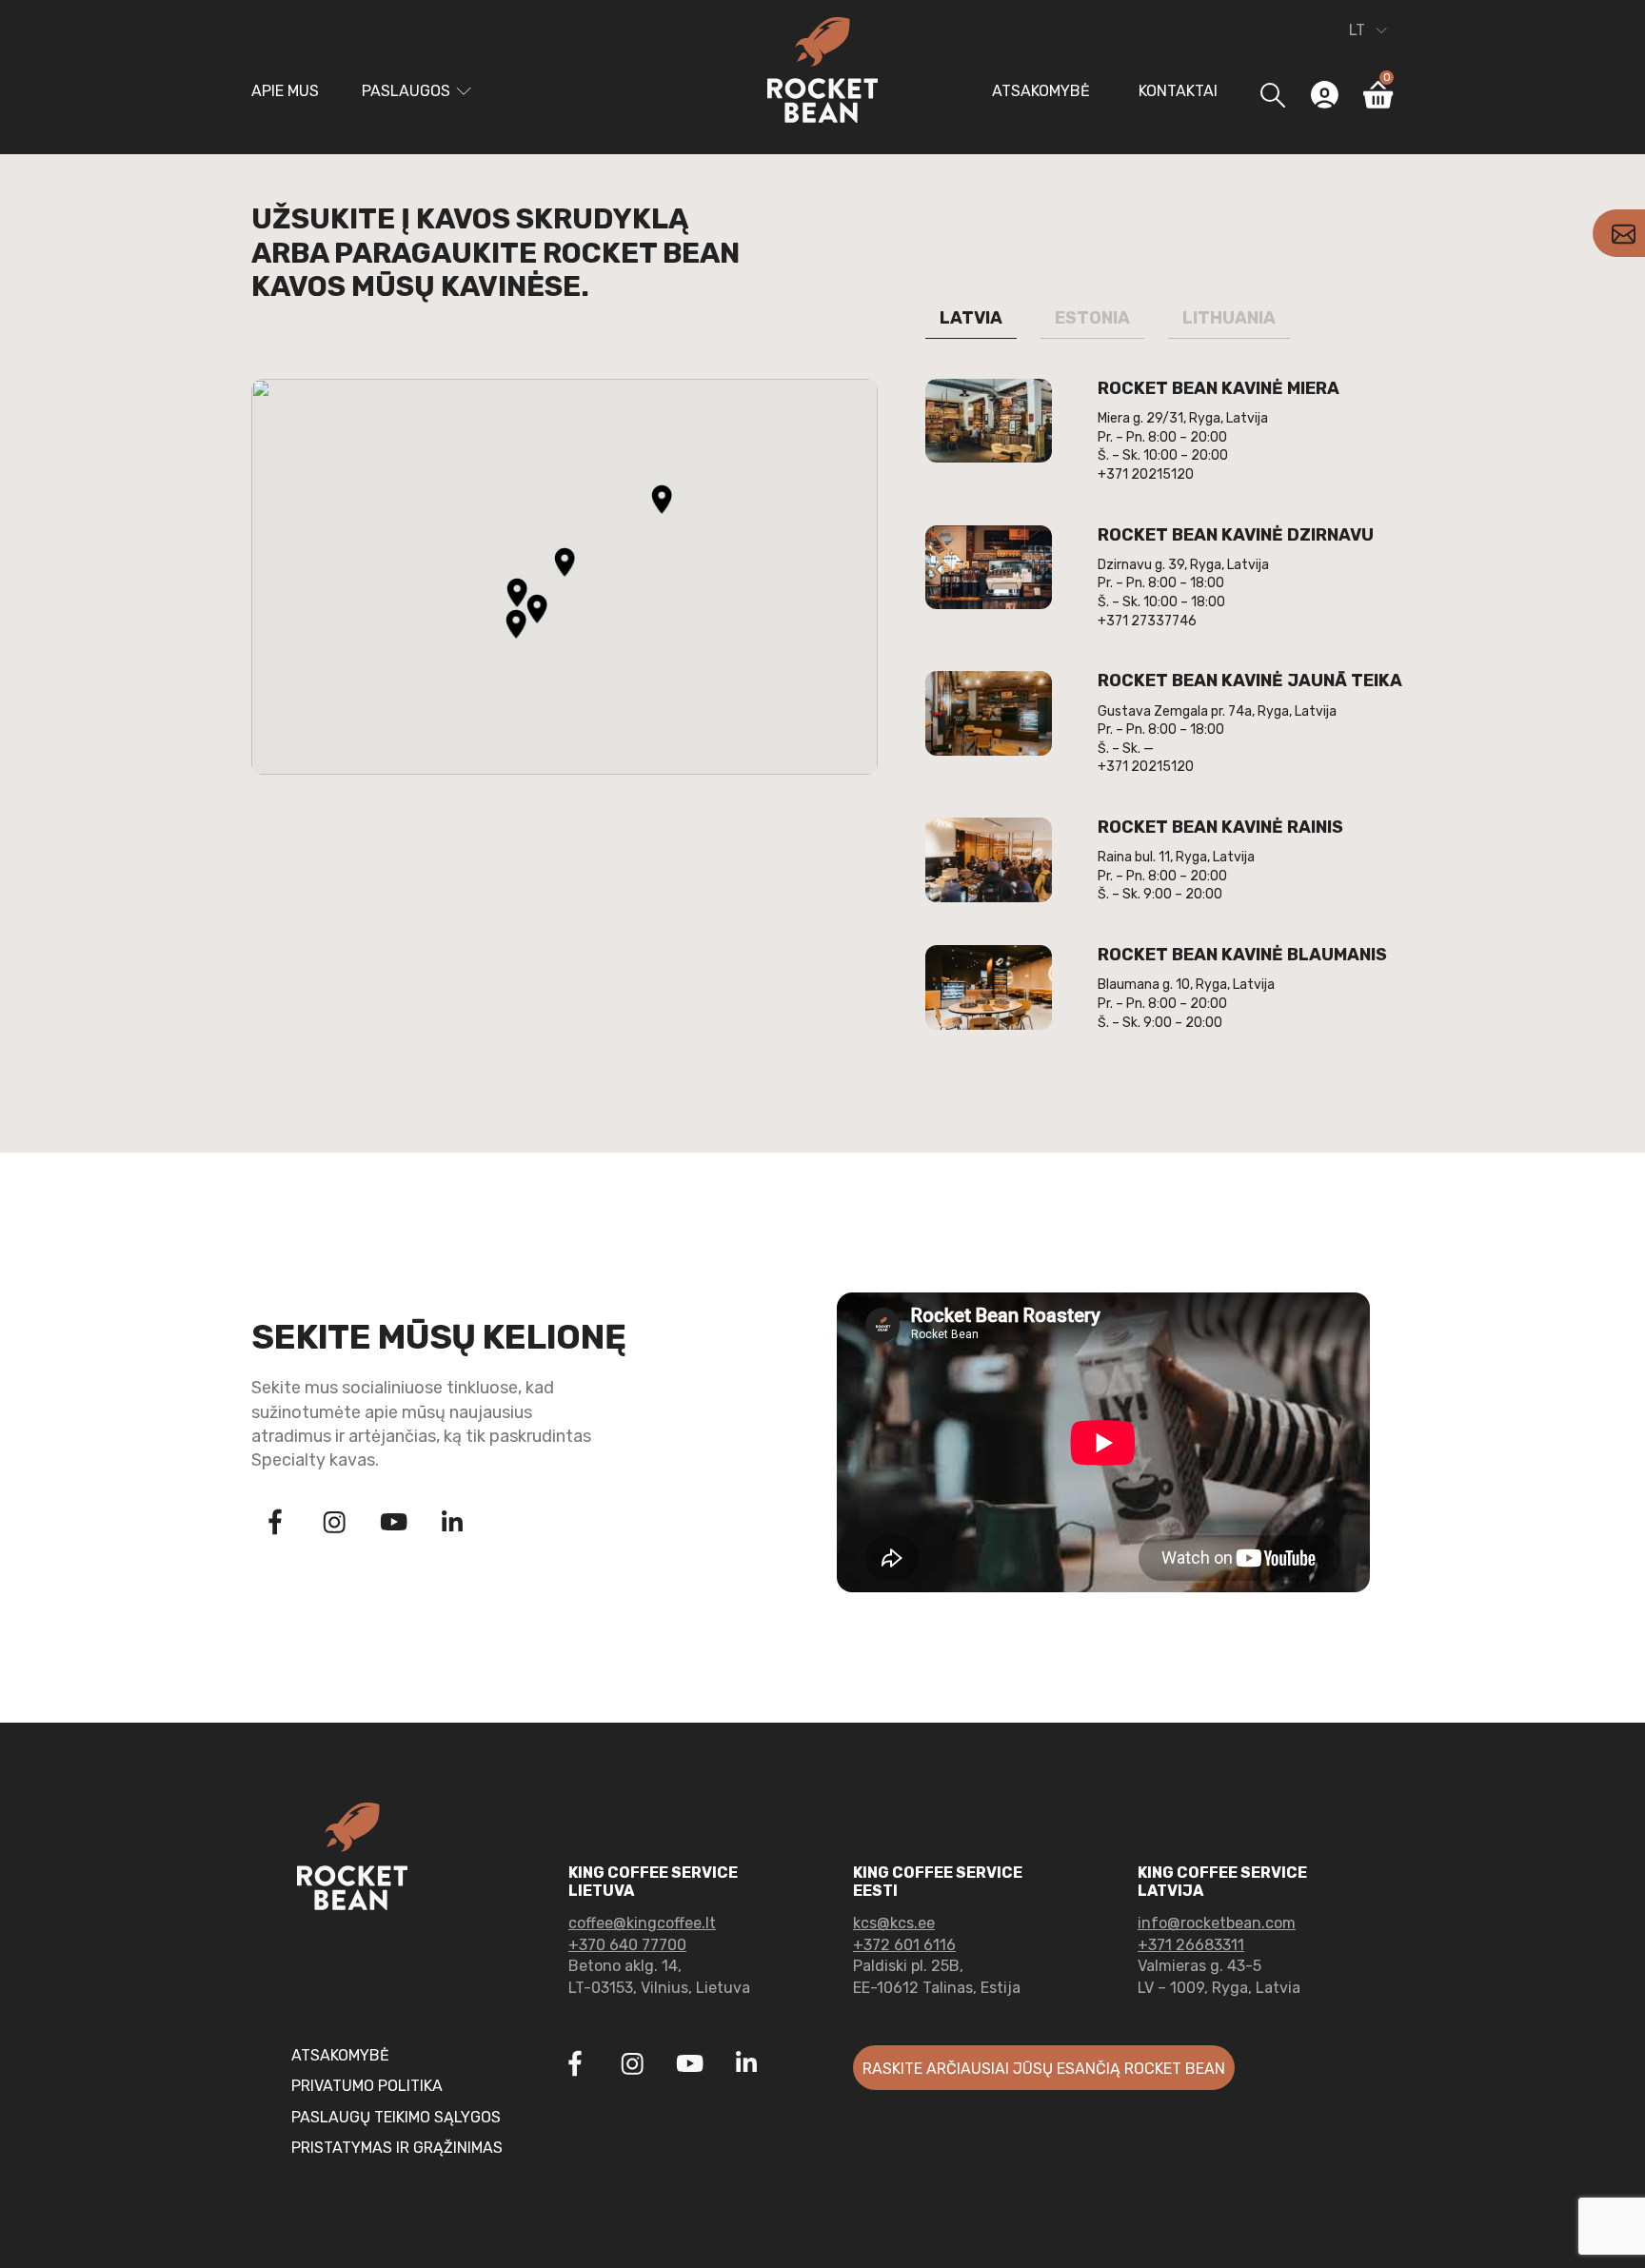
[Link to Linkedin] (452, 1522)
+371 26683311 (1191, 1945)
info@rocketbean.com (1217, 1923)
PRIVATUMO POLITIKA (367, 2086)
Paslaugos (406, 91)
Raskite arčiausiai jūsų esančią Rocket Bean (1044, 2069)
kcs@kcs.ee (894, 1923)
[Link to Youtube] (393, 1525)
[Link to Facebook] (275, 1525)
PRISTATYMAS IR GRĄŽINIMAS (397, 2148)
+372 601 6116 (904, 1945)
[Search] (1272, 95)
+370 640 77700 (627, 1945)
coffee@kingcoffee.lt (642, 1923)
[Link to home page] (822, 73)
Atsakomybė (1041, 91)
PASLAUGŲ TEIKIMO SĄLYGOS (396, 2117)
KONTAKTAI (1178, 91)
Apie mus (285, 91)
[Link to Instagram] (334, 1525)
